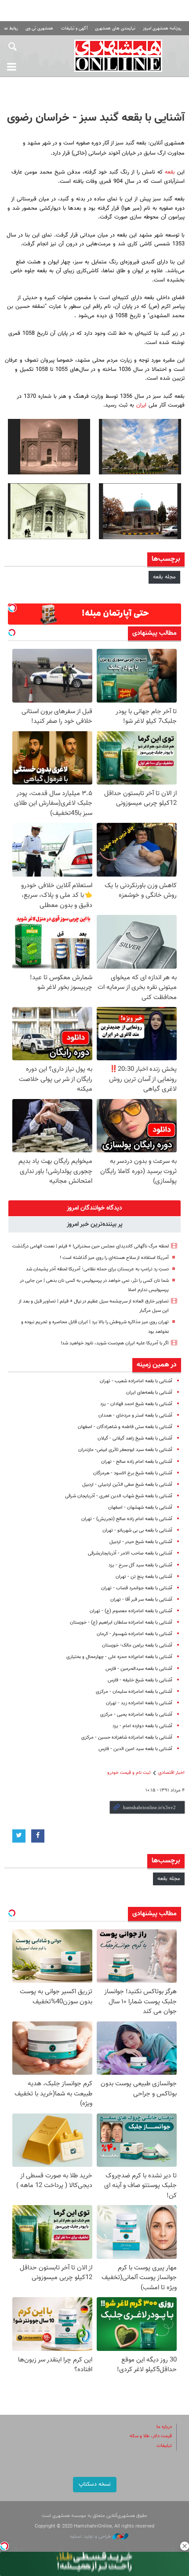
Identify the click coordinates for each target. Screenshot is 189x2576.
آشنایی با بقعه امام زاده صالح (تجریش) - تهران (127, 1519)
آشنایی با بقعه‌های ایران (149, 1393)
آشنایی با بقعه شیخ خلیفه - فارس (140, 1680)
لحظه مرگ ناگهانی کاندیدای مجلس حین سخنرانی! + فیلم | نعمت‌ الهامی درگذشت (91, 1246)
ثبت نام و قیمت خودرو (129, 1773)
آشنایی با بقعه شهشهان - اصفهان (140, 1508)
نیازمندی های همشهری (115, 28)
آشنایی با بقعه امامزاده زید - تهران (139, 1703)
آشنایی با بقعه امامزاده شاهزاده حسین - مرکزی (127, 1738)
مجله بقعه (164, 577)
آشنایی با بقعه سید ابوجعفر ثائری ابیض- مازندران (125, 1450)
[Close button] (185, 2546)
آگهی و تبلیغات (74, 28)
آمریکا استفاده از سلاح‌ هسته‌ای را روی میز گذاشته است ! (114, 1258)
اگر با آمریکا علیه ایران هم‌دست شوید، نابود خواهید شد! (115, 1343)
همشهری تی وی (39, 28)
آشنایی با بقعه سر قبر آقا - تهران (141, 1600)
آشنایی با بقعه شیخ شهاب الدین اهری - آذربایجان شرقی (119, 1496)
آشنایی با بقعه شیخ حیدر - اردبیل (141, 1542)
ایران (140, 405)
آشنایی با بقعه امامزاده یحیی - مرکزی (136, 1715)
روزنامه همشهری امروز (162, 28)
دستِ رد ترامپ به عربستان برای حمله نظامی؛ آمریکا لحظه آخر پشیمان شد (97, 1269)
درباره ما (164, 2427)
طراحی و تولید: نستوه (91, 2537)
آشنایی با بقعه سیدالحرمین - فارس (139, 1669)
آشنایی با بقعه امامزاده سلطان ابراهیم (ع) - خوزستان (121, 1623)
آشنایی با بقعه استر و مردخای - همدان (135, 1416)
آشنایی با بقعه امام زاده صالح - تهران (137, 1462)
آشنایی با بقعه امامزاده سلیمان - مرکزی (134, 1692)
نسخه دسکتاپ (95, 2484)
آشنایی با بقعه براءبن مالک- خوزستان (137, 1645)
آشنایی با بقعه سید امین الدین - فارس (135, 1749)
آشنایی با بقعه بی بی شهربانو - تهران (137, 1530)
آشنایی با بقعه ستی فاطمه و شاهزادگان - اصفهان (125, 1427)
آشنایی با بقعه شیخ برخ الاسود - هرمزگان (133, 1473)
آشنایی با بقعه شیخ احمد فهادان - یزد (136, 1404)
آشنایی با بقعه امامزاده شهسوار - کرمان (134, 1634)
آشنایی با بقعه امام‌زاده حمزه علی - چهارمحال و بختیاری (119, 1657)
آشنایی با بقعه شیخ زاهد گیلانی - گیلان (135, 1438)
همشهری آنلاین (118, 56)
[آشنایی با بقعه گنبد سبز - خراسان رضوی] (140, 447)
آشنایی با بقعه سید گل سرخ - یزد (140, 1565)
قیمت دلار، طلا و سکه (151, 2436)
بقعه (169, 172)
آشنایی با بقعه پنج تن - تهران (144, 1577)
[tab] (94, 1208)
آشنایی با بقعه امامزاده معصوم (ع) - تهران (131, 1611)
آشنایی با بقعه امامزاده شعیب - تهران (136, 1381)
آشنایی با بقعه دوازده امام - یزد (142, 1726)
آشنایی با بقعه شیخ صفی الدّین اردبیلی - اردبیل (127, 1485)
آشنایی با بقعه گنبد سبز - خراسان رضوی (96, 118)
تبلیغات (164, 2446)
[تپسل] (4, 2546)
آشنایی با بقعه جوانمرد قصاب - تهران (137, 1588)
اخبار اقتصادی (171, 1773)
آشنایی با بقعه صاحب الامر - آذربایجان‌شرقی (130, 1553)
